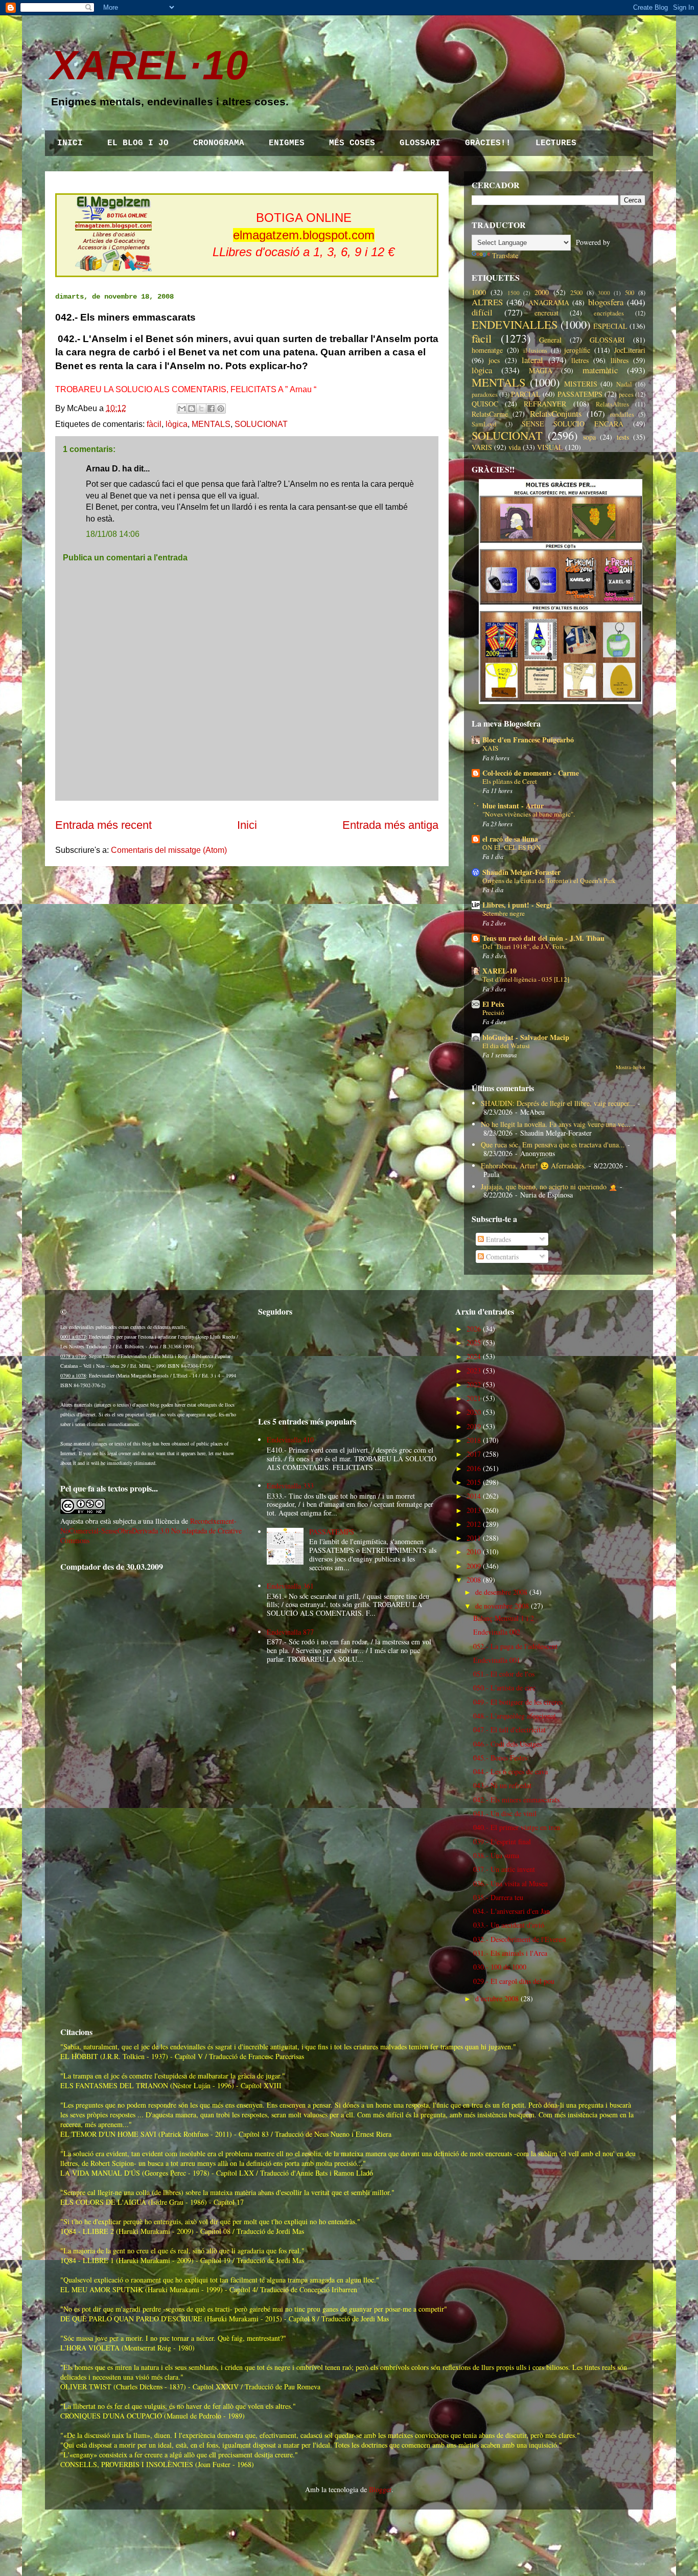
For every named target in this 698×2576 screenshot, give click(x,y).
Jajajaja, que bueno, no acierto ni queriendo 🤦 (549, 1187)
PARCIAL (526, 394)
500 (630, 293)
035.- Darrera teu (498, 1897)
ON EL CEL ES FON (512, 847)
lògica (177, 424)
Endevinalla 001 (497, 1660)
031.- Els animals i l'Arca (510, 1953)
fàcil (154, 424)
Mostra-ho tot (631, 1067)
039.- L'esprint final (502, 1841)
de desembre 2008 (501, 1592)
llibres (620, 360)
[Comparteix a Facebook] (211, 409)
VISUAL (550, 447)
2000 (542, 292)
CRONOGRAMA (219, 143)
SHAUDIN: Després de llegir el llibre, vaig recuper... (558, 1103)
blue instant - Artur (513, 806)
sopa (589, 437)
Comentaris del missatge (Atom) (169, 850)
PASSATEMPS (580, 394)
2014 (474, 1496)
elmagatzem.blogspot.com (304, 235)
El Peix (493, 1004)
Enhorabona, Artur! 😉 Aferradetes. (533, 1166)
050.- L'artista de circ (504, 1688)
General (550, 340)
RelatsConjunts (556, 413)
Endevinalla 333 (290, 1486)
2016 (474, 1468)
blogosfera (606, 302)
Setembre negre (504, 913)
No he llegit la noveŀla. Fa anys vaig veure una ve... (556, 1124)
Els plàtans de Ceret (510, 781)
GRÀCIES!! (488, 143)
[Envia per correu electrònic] (182, 409)
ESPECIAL (610, 326)
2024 (474, 1356)
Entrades (497, 1239)
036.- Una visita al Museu (510, 1883)
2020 (474, 1412)
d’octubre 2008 (497, 1998)
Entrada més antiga (390, 825)
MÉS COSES (352, 143)
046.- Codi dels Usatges (507, 1744)
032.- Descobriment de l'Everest (520, 1939)
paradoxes (485, 394)
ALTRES (487, 302)
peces (626, 394)
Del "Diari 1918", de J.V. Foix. (525, 946)
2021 (474, 1398)
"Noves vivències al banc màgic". (529, 814)
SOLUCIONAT (261, 424)
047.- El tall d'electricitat (509, 1730)
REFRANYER (545, 404)
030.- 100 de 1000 (500, 1967)
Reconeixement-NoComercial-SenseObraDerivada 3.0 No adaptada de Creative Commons (151, 1531)
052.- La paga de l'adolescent (515, 1646)
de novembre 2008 (502, 1606)
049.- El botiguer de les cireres (518, 1702)
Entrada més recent (103, 825)
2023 (474, 1371)
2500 (576, 293)
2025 (474, 1342)
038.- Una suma (496, 1855)
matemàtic (600, 370)
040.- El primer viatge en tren (517, 1827)
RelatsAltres (612, 404)
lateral (532, 360)
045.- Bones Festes (500, 1758)
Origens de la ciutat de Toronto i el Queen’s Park (549, 880)
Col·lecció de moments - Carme (531, 773)
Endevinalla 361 (290, 1586)
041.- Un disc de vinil (505, 1813)
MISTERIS (581, 384)
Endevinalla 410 (290, 1440)
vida (515, 447)
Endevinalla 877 (290, 1632)
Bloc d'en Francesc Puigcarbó (528, 740)
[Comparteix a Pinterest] (221, 409)
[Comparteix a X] (201, 409)
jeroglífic (577, 350)
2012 (474, 1524)
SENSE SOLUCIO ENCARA (573, 424)
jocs (494, 360)
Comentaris (501, 1257)
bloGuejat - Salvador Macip (526, 1037)
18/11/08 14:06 (113, 534)
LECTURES (556, 143)
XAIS (490, 748)
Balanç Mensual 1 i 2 (504, 1618)
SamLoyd (484, 424)
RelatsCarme (490, 414)
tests (623, 437)
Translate (505, 255)
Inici (247, 825)
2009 (474, 1566)
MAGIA (541, 370)
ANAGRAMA (549, 302)
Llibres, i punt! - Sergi (517, 905)
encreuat (546, 313)
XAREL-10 (499, 971)
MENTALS (211, 424)
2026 (474, 1329)
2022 (474, 1384)
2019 (474, 1426)
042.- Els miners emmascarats (516, 1800)
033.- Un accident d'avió (509, 1925)
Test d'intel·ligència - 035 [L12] (526, 979)
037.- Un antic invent (504, 1869)
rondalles (622, 414)
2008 (474, 1580)
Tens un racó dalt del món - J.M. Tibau (543, 938)
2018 (474, 1440)
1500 (514, 293)
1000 (479, 292)
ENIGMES (287, 143)
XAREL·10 (149, 65)
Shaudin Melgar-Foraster (521, 872)
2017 (474, 1454)
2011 (474, 1538)
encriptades (609, 313)
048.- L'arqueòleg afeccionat (515, 1716)
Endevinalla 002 (497, 1632)
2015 (474, 1482)
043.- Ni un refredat (502, 1785)
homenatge (487, 350)
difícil (482, 312)
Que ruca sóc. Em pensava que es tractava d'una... (553, 1145)
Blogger (380, 2489)
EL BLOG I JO (138, 143)
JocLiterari (630, 350)
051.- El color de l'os (504, 1674)
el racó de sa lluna (510, 839)
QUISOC (485, 404)
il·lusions (535, 351)
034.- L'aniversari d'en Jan (511, 1911)
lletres (580, 360)
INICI (70, 143)
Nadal (624, 384)
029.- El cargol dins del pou (514, 1981)
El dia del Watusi (506, 1046)
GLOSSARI (420, 143)
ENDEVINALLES (515, 324)
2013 (474, 1510)
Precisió (493, 1012)
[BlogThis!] (192, 409)
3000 (604, 293)
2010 (474, 1552)
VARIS (482, 447)
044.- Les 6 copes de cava (510, 1771)
